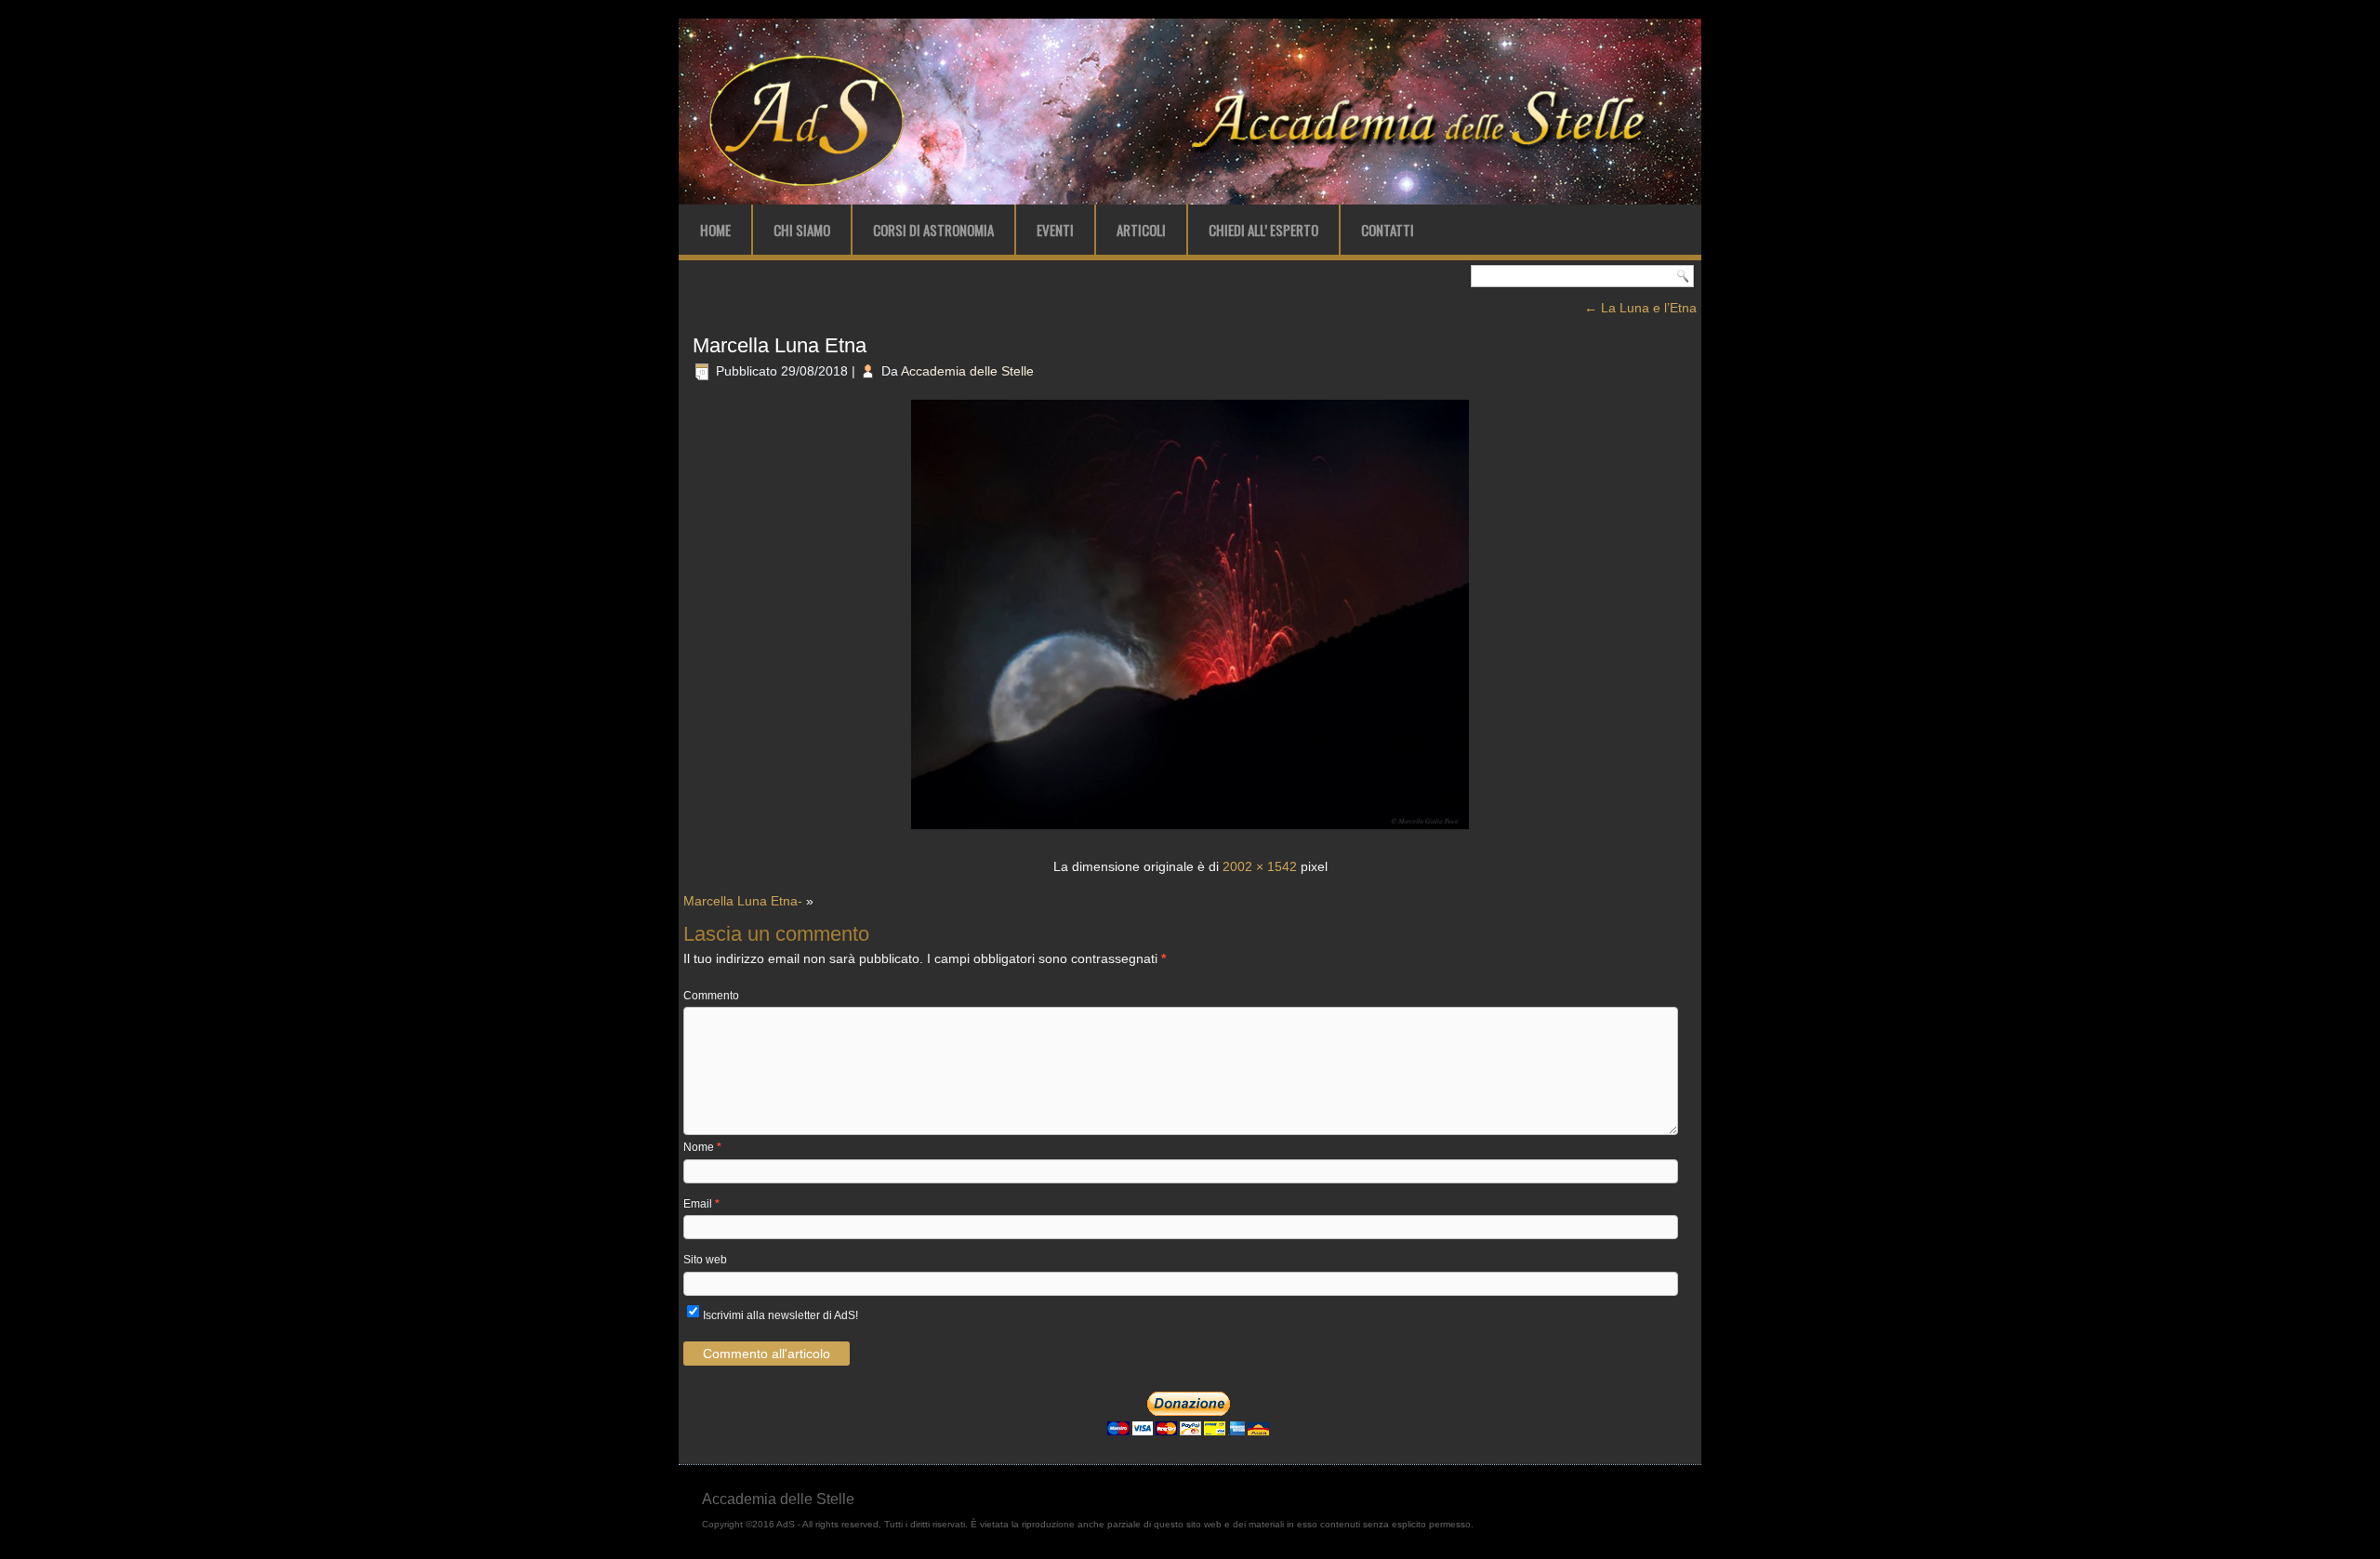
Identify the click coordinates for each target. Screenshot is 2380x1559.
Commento (711, 996)
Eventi (1055, 230)
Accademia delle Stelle (967, 371)
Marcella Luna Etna (780, 345)
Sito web (705, 1260)
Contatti (1388, 230)
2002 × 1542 (1260, 866)
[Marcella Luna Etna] (1190, 831)
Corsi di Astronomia (933, 230)
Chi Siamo (802, 230)
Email (701, 1204)
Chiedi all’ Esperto (1263, 230)
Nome (702, 1147)
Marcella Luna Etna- (743, 901)
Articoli (1141, 230)
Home (715, 230)
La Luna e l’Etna (1640, 308)
